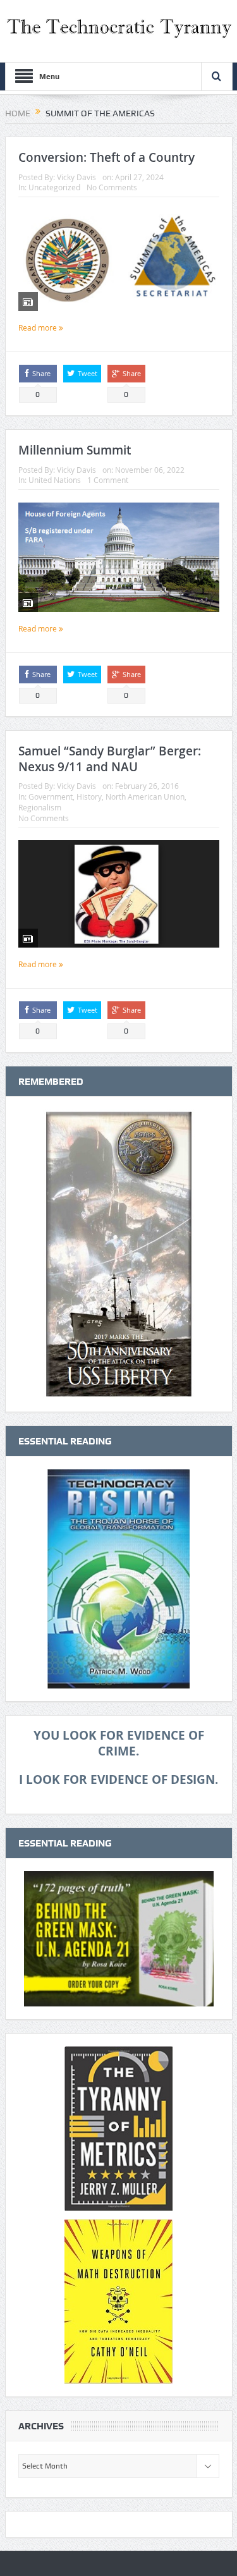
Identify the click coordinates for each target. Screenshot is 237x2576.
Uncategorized (54, 187)
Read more (39, 327)
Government (51, 797)
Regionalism (40, 807)
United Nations (55, 480)
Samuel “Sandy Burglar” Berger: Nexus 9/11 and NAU (110, 759)
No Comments (112, 187)
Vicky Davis (76, 177)
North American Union (145, 797)
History (89, 797)
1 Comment (108, 480)
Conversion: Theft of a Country (106, 157)
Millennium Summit (75, 450)
